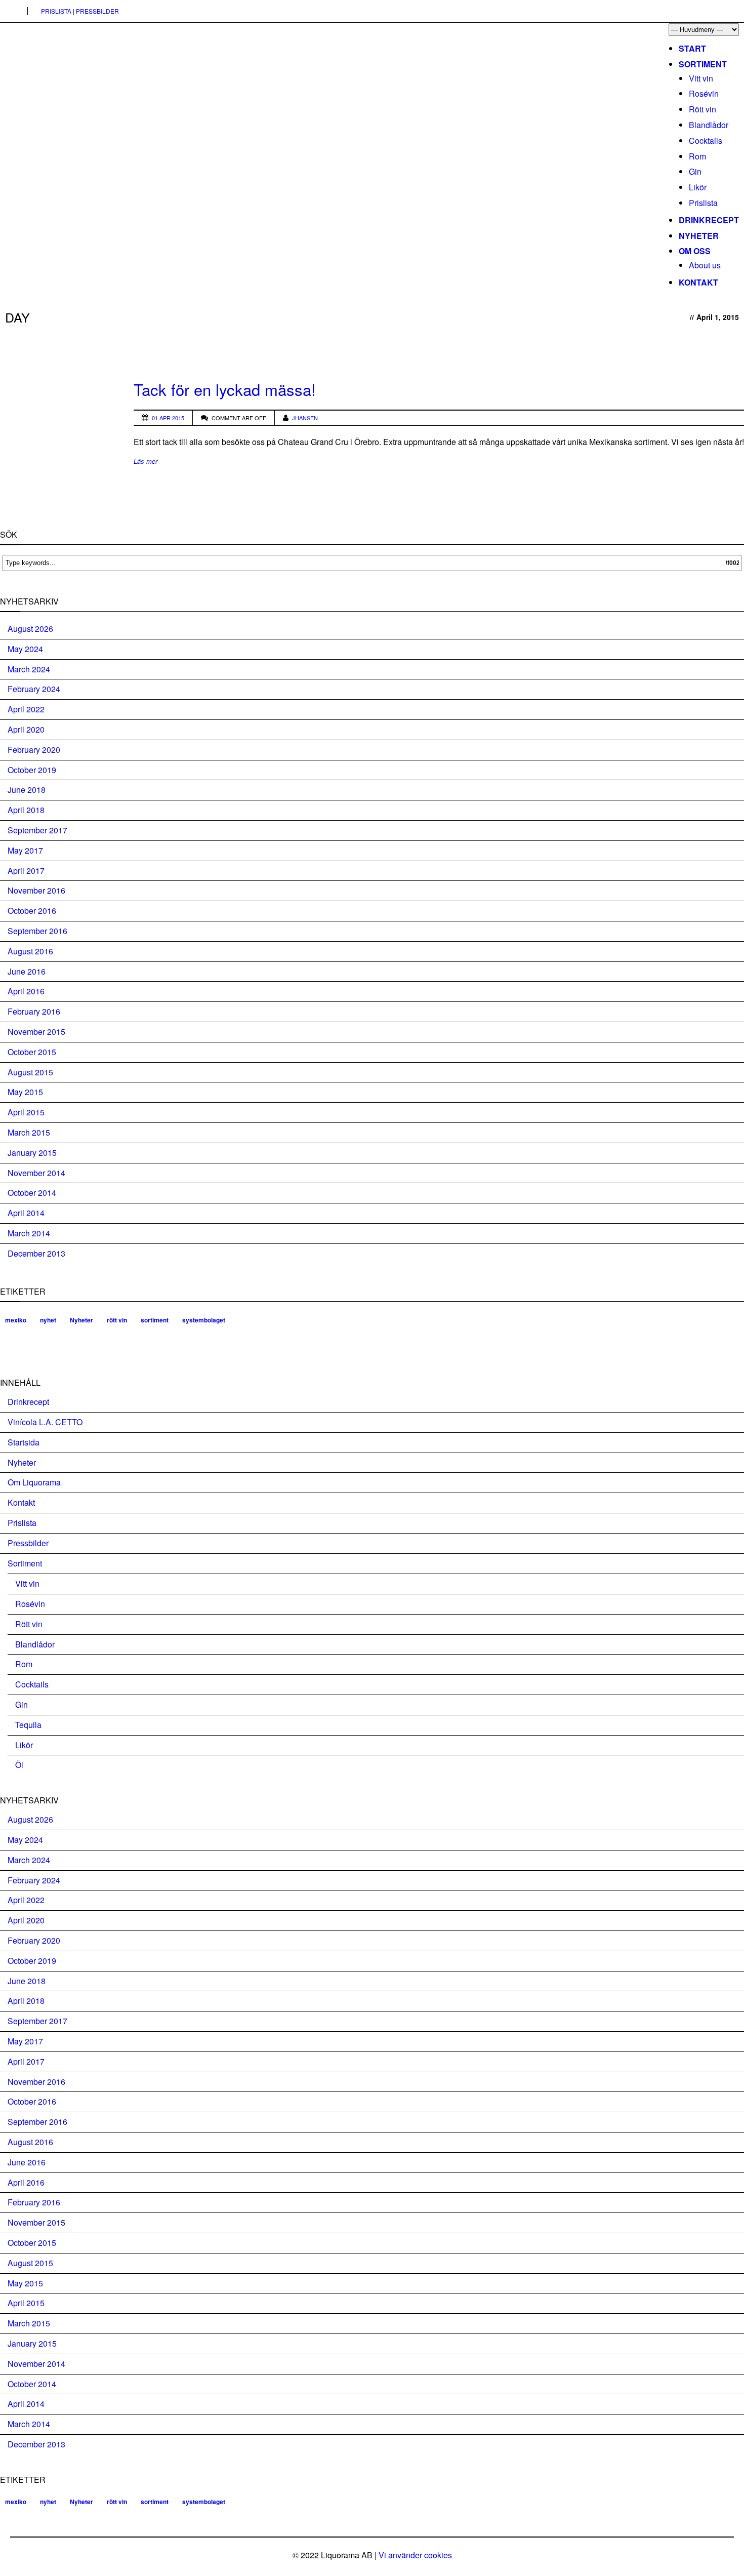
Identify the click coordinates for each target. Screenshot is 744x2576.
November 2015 (36, 1032)
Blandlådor (709, 125)
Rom (697, 156)
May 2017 (25, 850)
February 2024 (34, 689)
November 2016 (36, 890)
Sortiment (703, 64)
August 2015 (30, 1072)
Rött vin (702, 109)
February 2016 (34, 1011)
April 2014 (26, 1213)
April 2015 (26, 1112)
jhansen (305, 418)
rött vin (117, 1320)
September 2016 (37, 931)
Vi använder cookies (415, 2555)
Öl (19, 1765)
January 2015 (32, 1153)
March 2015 (29, 1132)
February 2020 (34, 750)
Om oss (695, 251)
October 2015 (32, 1052)
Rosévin (704, 93)
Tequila (28, 1725)
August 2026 (30, 629)
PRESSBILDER (97, 11)
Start (692, 48)
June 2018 (27, 790)
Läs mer (146, 461)
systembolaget (204, 1320)
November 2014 (36, 1173)
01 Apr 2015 (168, 418)
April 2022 (26, 709)
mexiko (16, 1320)
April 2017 (26, 871)
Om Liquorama (34, 1482)
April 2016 (26, 991)
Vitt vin (701, 78)
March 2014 (29, 1233)
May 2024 (25, 649)
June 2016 (27, 971)
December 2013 (36, 1253)
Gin (695, 171)
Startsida (24, 1442)
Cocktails (706, 140)
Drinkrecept (709, 220)
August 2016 (30, 951)
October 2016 (32, 911)
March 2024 (29, 669)
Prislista (703, 203)
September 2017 (37, 830)
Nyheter (699, 236)
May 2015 (25, 1092)
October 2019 (32, 770)
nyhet (48, 1320)
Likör (698, 187)
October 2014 (32, 1193)
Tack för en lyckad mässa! (225, 389)
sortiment (155, 1320)
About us (705, 265)
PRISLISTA (56, 11)
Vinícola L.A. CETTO (45, 1422)
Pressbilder (28, 1543)
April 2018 (26, 810)
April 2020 (26, 729)
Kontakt (698, 282)
